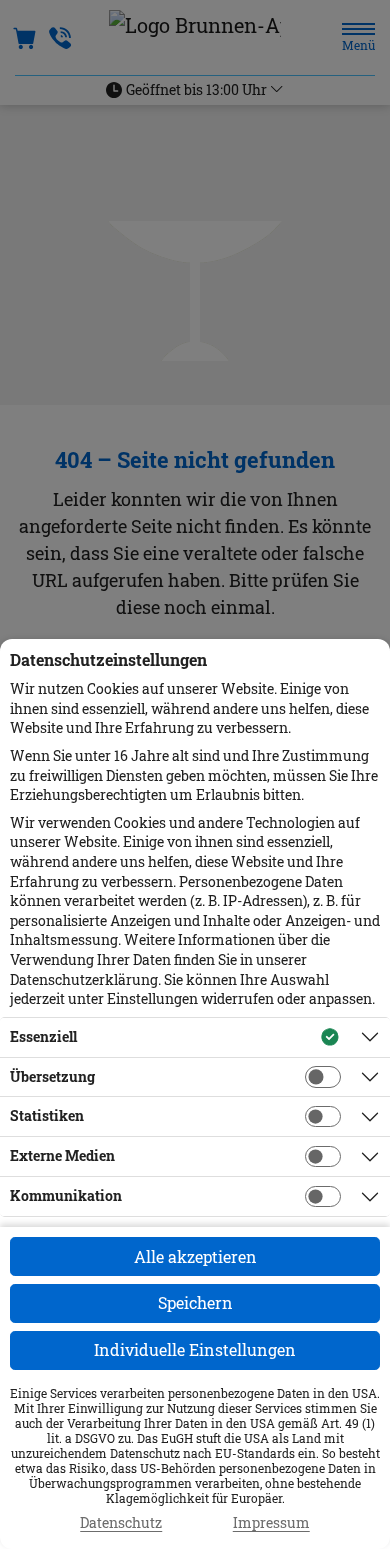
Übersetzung (52, 1076)
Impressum (271, 1523)
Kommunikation (66, 1195)
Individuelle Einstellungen (195, 1349)
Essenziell (43, 1036)
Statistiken (47, 1115)
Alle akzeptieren (195, 1256)
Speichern (195, 1302)
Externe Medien (62, 1155)
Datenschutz (121, 1523)
